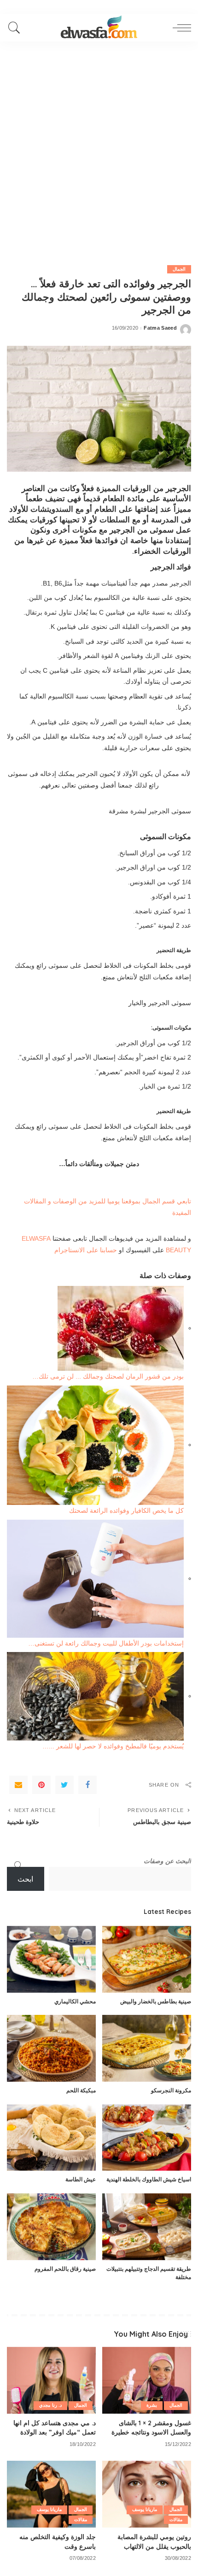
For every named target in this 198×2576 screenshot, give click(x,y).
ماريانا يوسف (145, 2509)
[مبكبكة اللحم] (51, 2048)
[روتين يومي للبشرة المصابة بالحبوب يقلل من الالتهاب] (147, 2494)
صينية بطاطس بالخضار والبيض (156, 2001)
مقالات (176, 2520)
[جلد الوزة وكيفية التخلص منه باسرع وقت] (51, 2494)
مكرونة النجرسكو (171, 2090)
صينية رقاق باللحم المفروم (65, 2269)
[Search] (17, 28)
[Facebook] (87, 1785)
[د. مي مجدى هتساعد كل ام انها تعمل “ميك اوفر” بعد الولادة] (51, 2380)
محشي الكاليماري (75, 2001)
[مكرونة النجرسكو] (147, 2048)
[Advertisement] (99, 145)
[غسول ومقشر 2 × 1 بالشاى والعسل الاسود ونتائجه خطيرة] (147, 2380)
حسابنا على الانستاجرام (86, 1250)
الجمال (179, 269)
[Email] (18, 1785)
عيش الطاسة (81, 2179)
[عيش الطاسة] (51, 2138)
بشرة (152, 2405)
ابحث (25, 1879)
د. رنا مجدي (50, 2405)
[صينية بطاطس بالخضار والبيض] (147, 1959)
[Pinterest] (41, 1785)
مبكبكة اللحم (81, 2090)
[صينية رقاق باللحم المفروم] (51, 2227)
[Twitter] (64, 1785)
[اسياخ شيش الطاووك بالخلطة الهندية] (147, 2138)
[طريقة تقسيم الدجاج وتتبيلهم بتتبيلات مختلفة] (147, 2227)
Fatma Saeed (160, 328)
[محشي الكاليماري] (51, 1959)
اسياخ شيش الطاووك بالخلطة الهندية (149, 2179)
